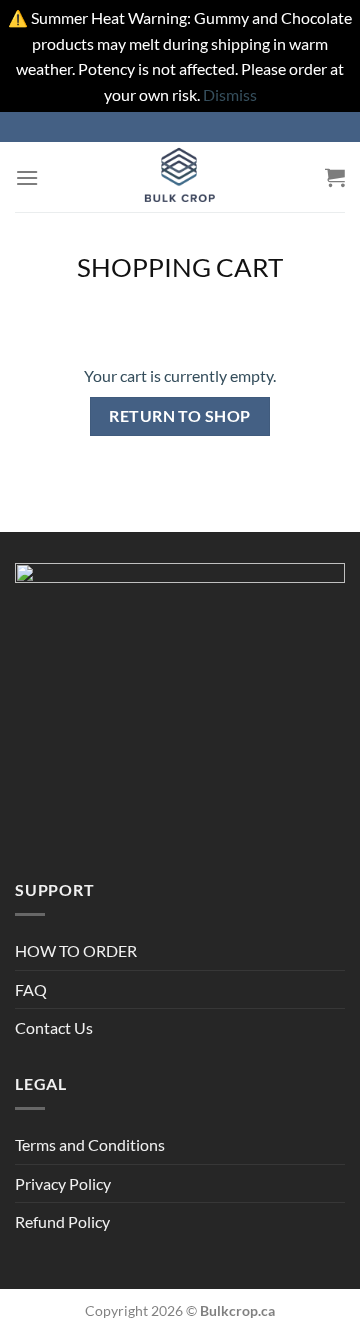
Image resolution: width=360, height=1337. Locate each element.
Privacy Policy (63, 1183)
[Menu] (27, 177)
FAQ (31, 989)
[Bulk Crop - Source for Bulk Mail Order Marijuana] (180, 177)
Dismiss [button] (230, 94)
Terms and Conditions (90, 1144)
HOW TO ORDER (76, 950)
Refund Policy (62, 1221)
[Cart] (335, 177)
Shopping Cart (180, 267)
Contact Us (54, 1027)
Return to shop (180, 416)
